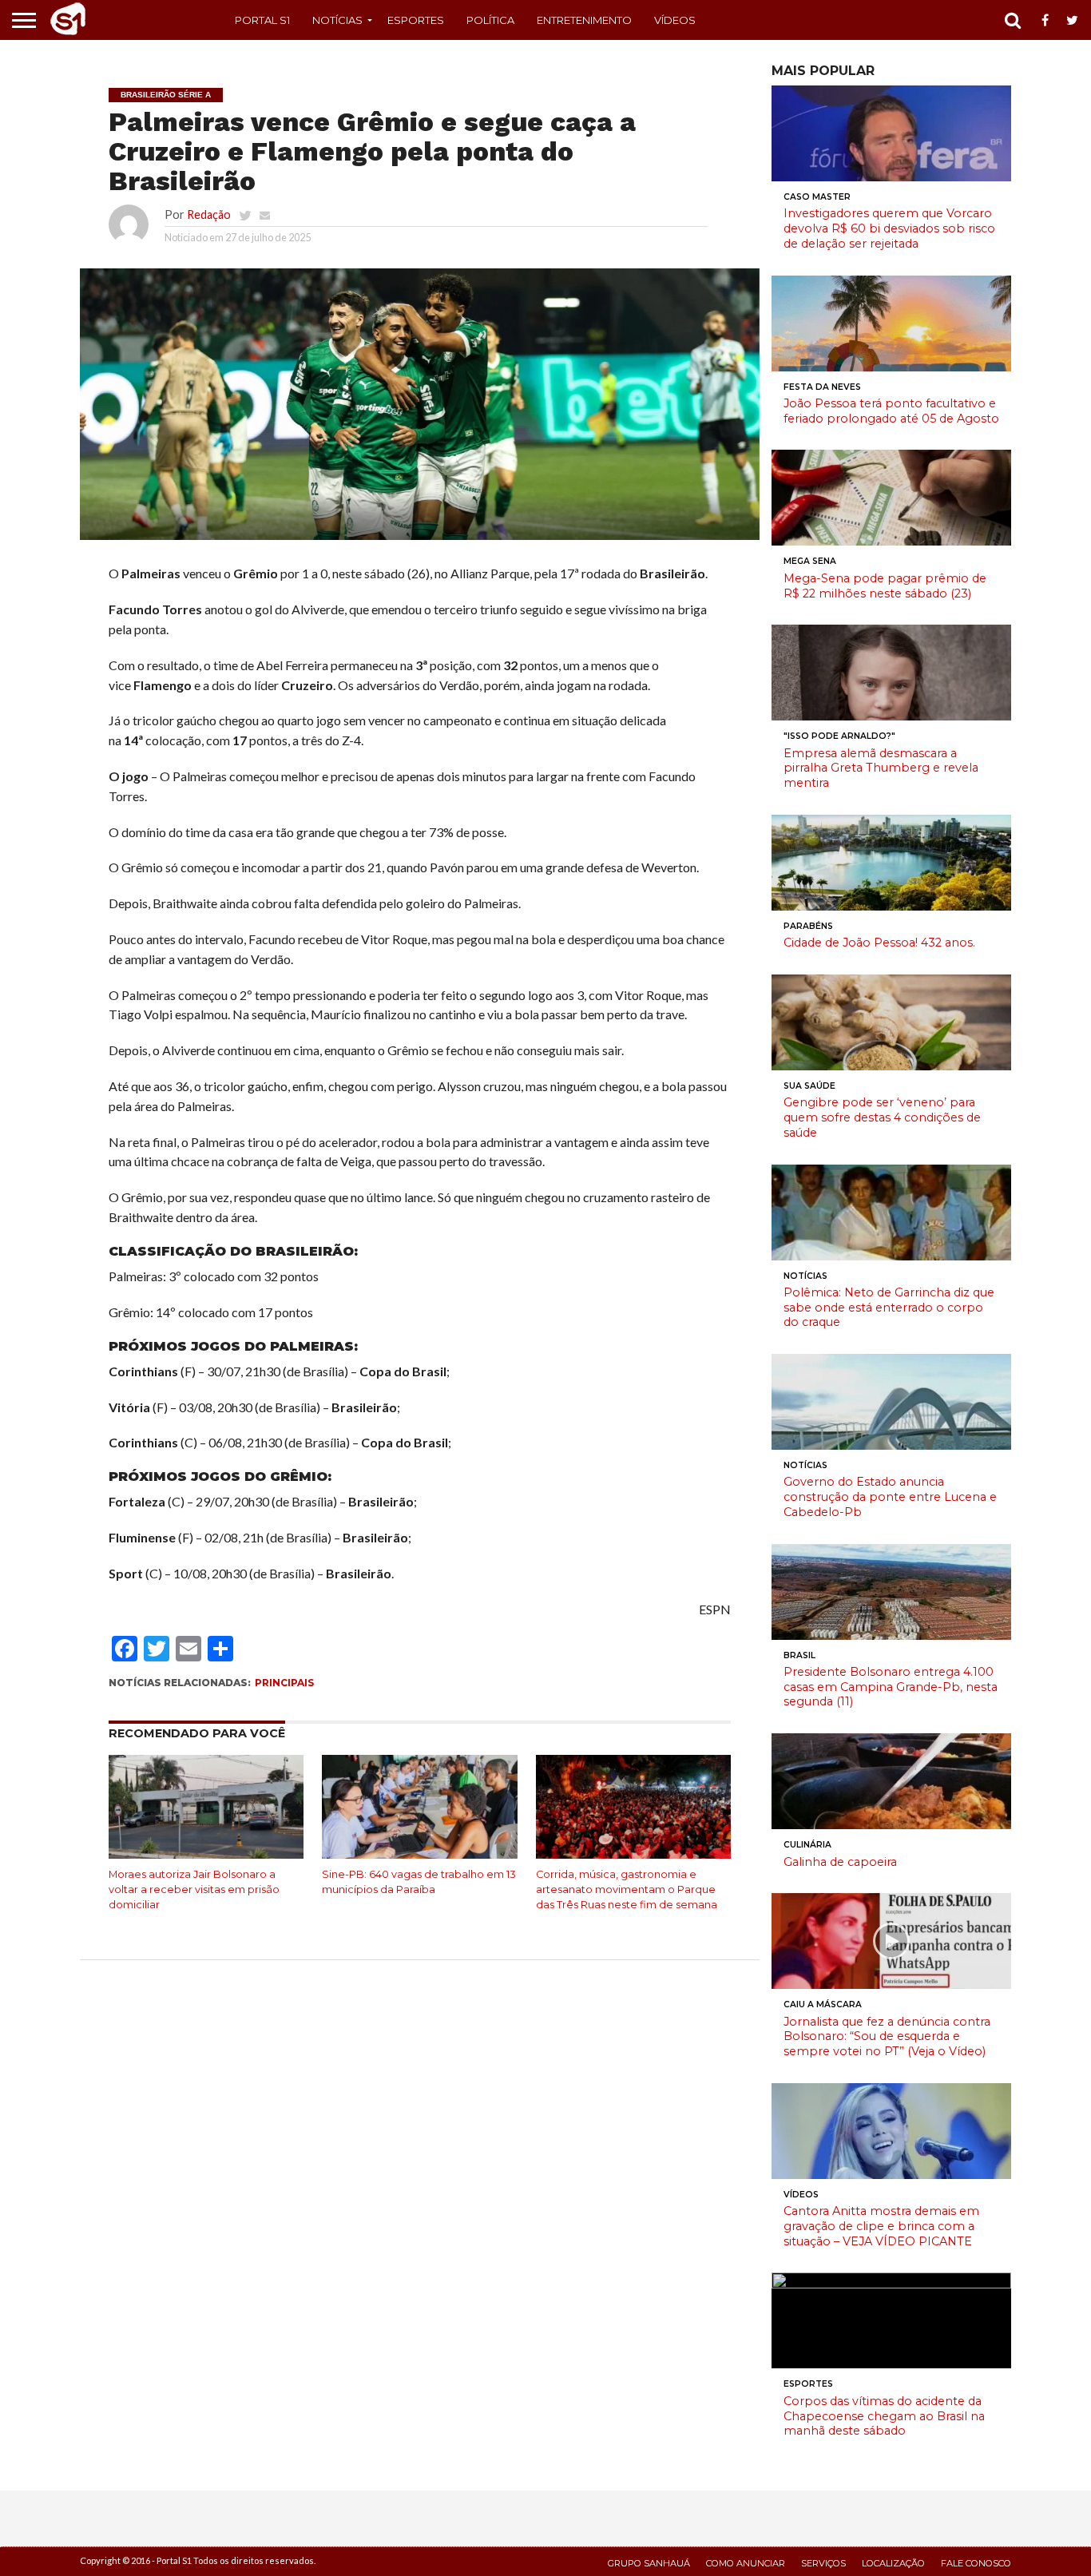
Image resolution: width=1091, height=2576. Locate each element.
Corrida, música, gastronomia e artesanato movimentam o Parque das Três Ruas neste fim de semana (627, 1889)
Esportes (416, 20)
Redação (209, 214)
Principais (284, 1683)
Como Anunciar (746, 2563)
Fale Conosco (976, 2563)
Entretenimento (584, 20)
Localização (893, 2563)
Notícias (337, 20)
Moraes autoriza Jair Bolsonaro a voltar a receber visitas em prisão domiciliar (194, 1889)
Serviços (823, 2563)
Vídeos (675, 20)
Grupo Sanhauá (649, 2563)
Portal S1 (262, 20)
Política (490, 20)
